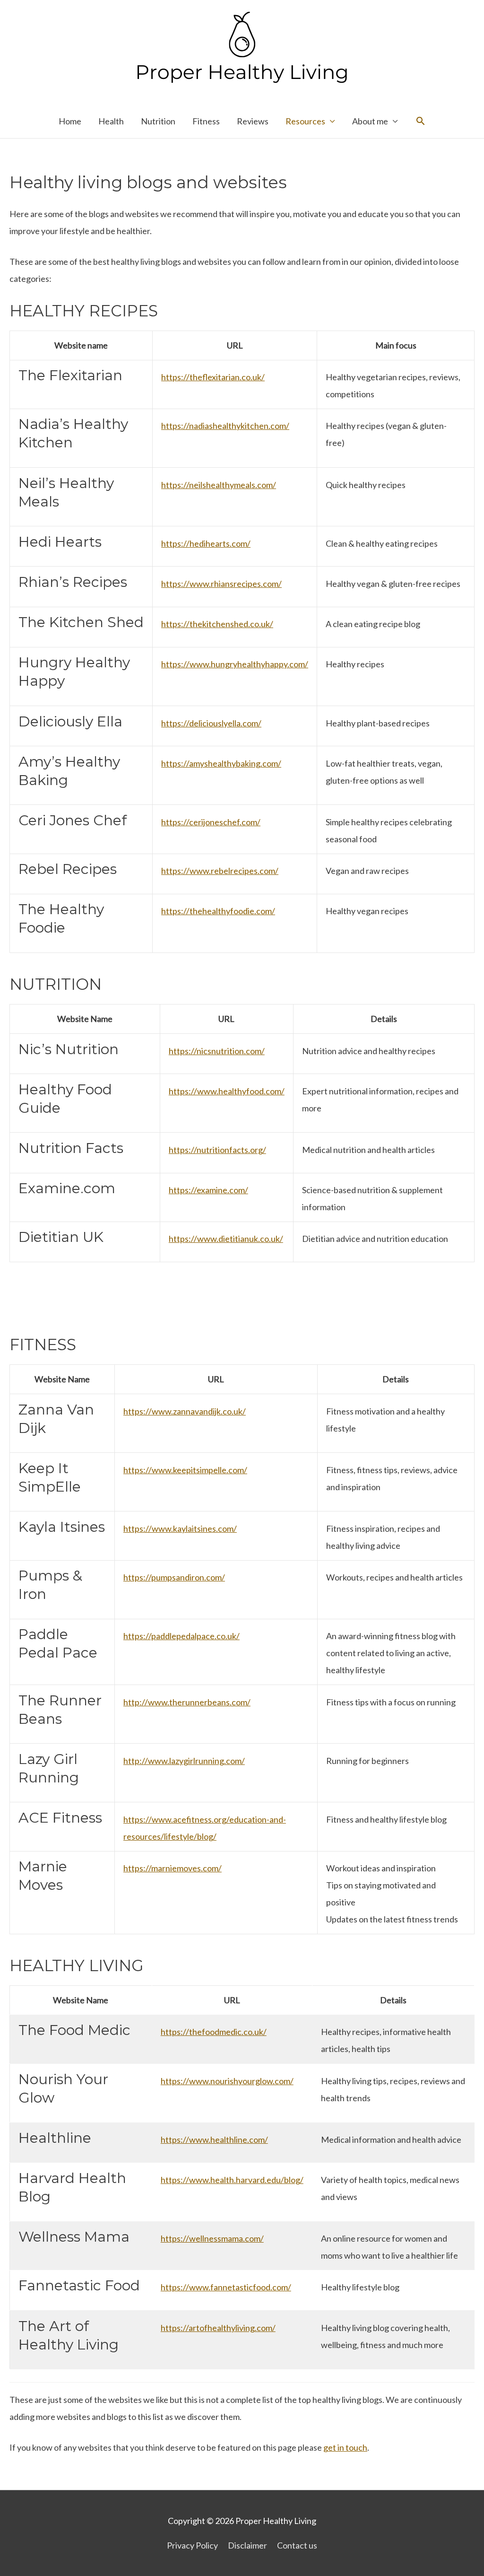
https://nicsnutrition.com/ (217, 1051)
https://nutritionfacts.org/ (217, 1150)
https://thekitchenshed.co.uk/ (217, 624)
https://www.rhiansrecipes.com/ (221, 584)
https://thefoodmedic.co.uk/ (214, 2032)
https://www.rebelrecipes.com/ (220, 871)
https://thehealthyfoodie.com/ (218, 911)
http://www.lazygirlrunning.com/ (184, 1761)
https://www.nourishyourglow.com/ (227, 2081)
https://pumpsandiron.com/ (174, 1577)
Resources (305, 121)
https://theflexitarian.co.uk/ (213, 377)
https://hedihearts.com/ (206, 543)
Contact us (297, 2545)
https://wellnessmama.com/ (212, 2238)
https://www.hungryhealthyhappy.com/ (235, 664)
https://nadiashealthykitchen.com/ (225, 426)
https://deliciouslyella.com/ (211, 723)
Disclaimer (247, 2545)
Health (111, 121)
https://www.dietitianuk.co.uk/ (226, 1239)
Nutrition (158, 121)
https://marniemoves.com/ (173, 1868)
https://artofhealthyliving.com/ (218, 2328)
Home (70, 121)
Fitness (206, 121)
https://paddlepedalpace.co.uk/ (181, 1636)
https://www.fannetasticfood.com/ (226, 2287)
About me (370, 121)
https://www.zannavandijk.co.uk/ (185, 1411)
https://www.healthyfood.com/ (227, 1091)
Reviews (253, 121)
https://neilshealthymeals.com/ (219, 485)
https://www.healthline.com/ (214, 2139)
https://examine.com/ (208, 1190)
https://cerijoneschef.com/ (211, 822)
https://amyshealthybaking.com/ (221, 763)
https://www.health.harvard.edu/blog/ (232, 2180)
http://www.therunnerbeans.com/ (187, 1702)
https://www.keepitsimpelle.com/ (185, 1470)
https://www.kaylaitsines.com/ (180, 1528)
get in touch (345, 2447)
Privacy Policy (192, 2545)
